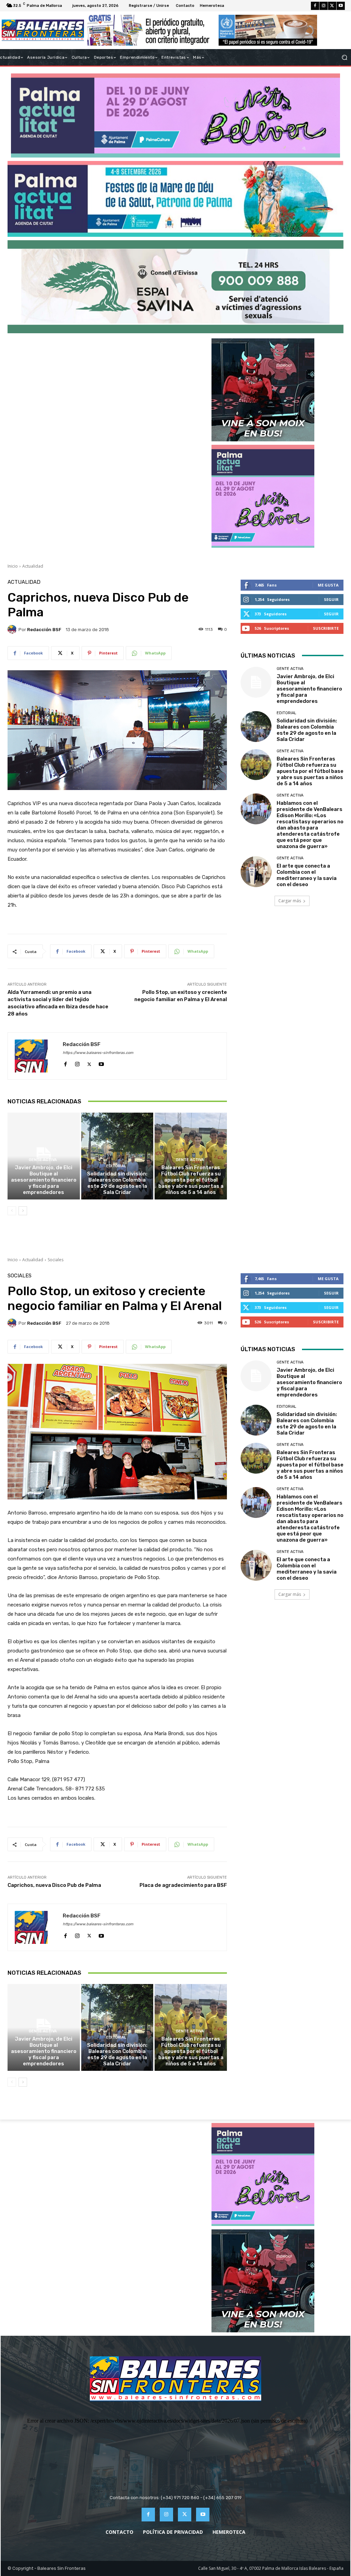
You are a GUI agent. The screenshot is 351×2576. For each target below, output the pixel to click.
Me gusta (328, 585)
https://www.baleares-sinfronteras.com (98, 1053)
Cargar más (290, 901)
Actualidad (33, 566)
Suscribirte (326, 628)
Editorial (116, 1166)
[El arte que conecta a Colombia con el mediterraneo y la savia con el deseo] (256, 872)
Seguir (331, 599)
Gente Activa (43, 1160)
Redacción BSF (44, 630)
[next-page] (23, 1211)
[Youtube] (341, 6)
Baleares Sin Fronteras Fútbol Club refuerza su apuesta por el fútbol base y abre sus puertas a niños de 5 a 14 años (191, 1180)
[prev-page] (12, 1211)
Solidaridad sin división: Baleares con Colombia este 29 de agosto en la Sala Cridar (117, 1183)
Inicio (13, 566)
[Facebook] (315, 6)
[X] (332, 6)
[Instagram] (324, 6)
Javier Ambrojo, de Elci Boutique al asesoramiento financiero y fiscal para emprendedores (44, 1180)
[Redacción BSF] (13, 629)
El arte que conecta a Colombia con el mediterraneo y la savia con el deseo (307, 875)
